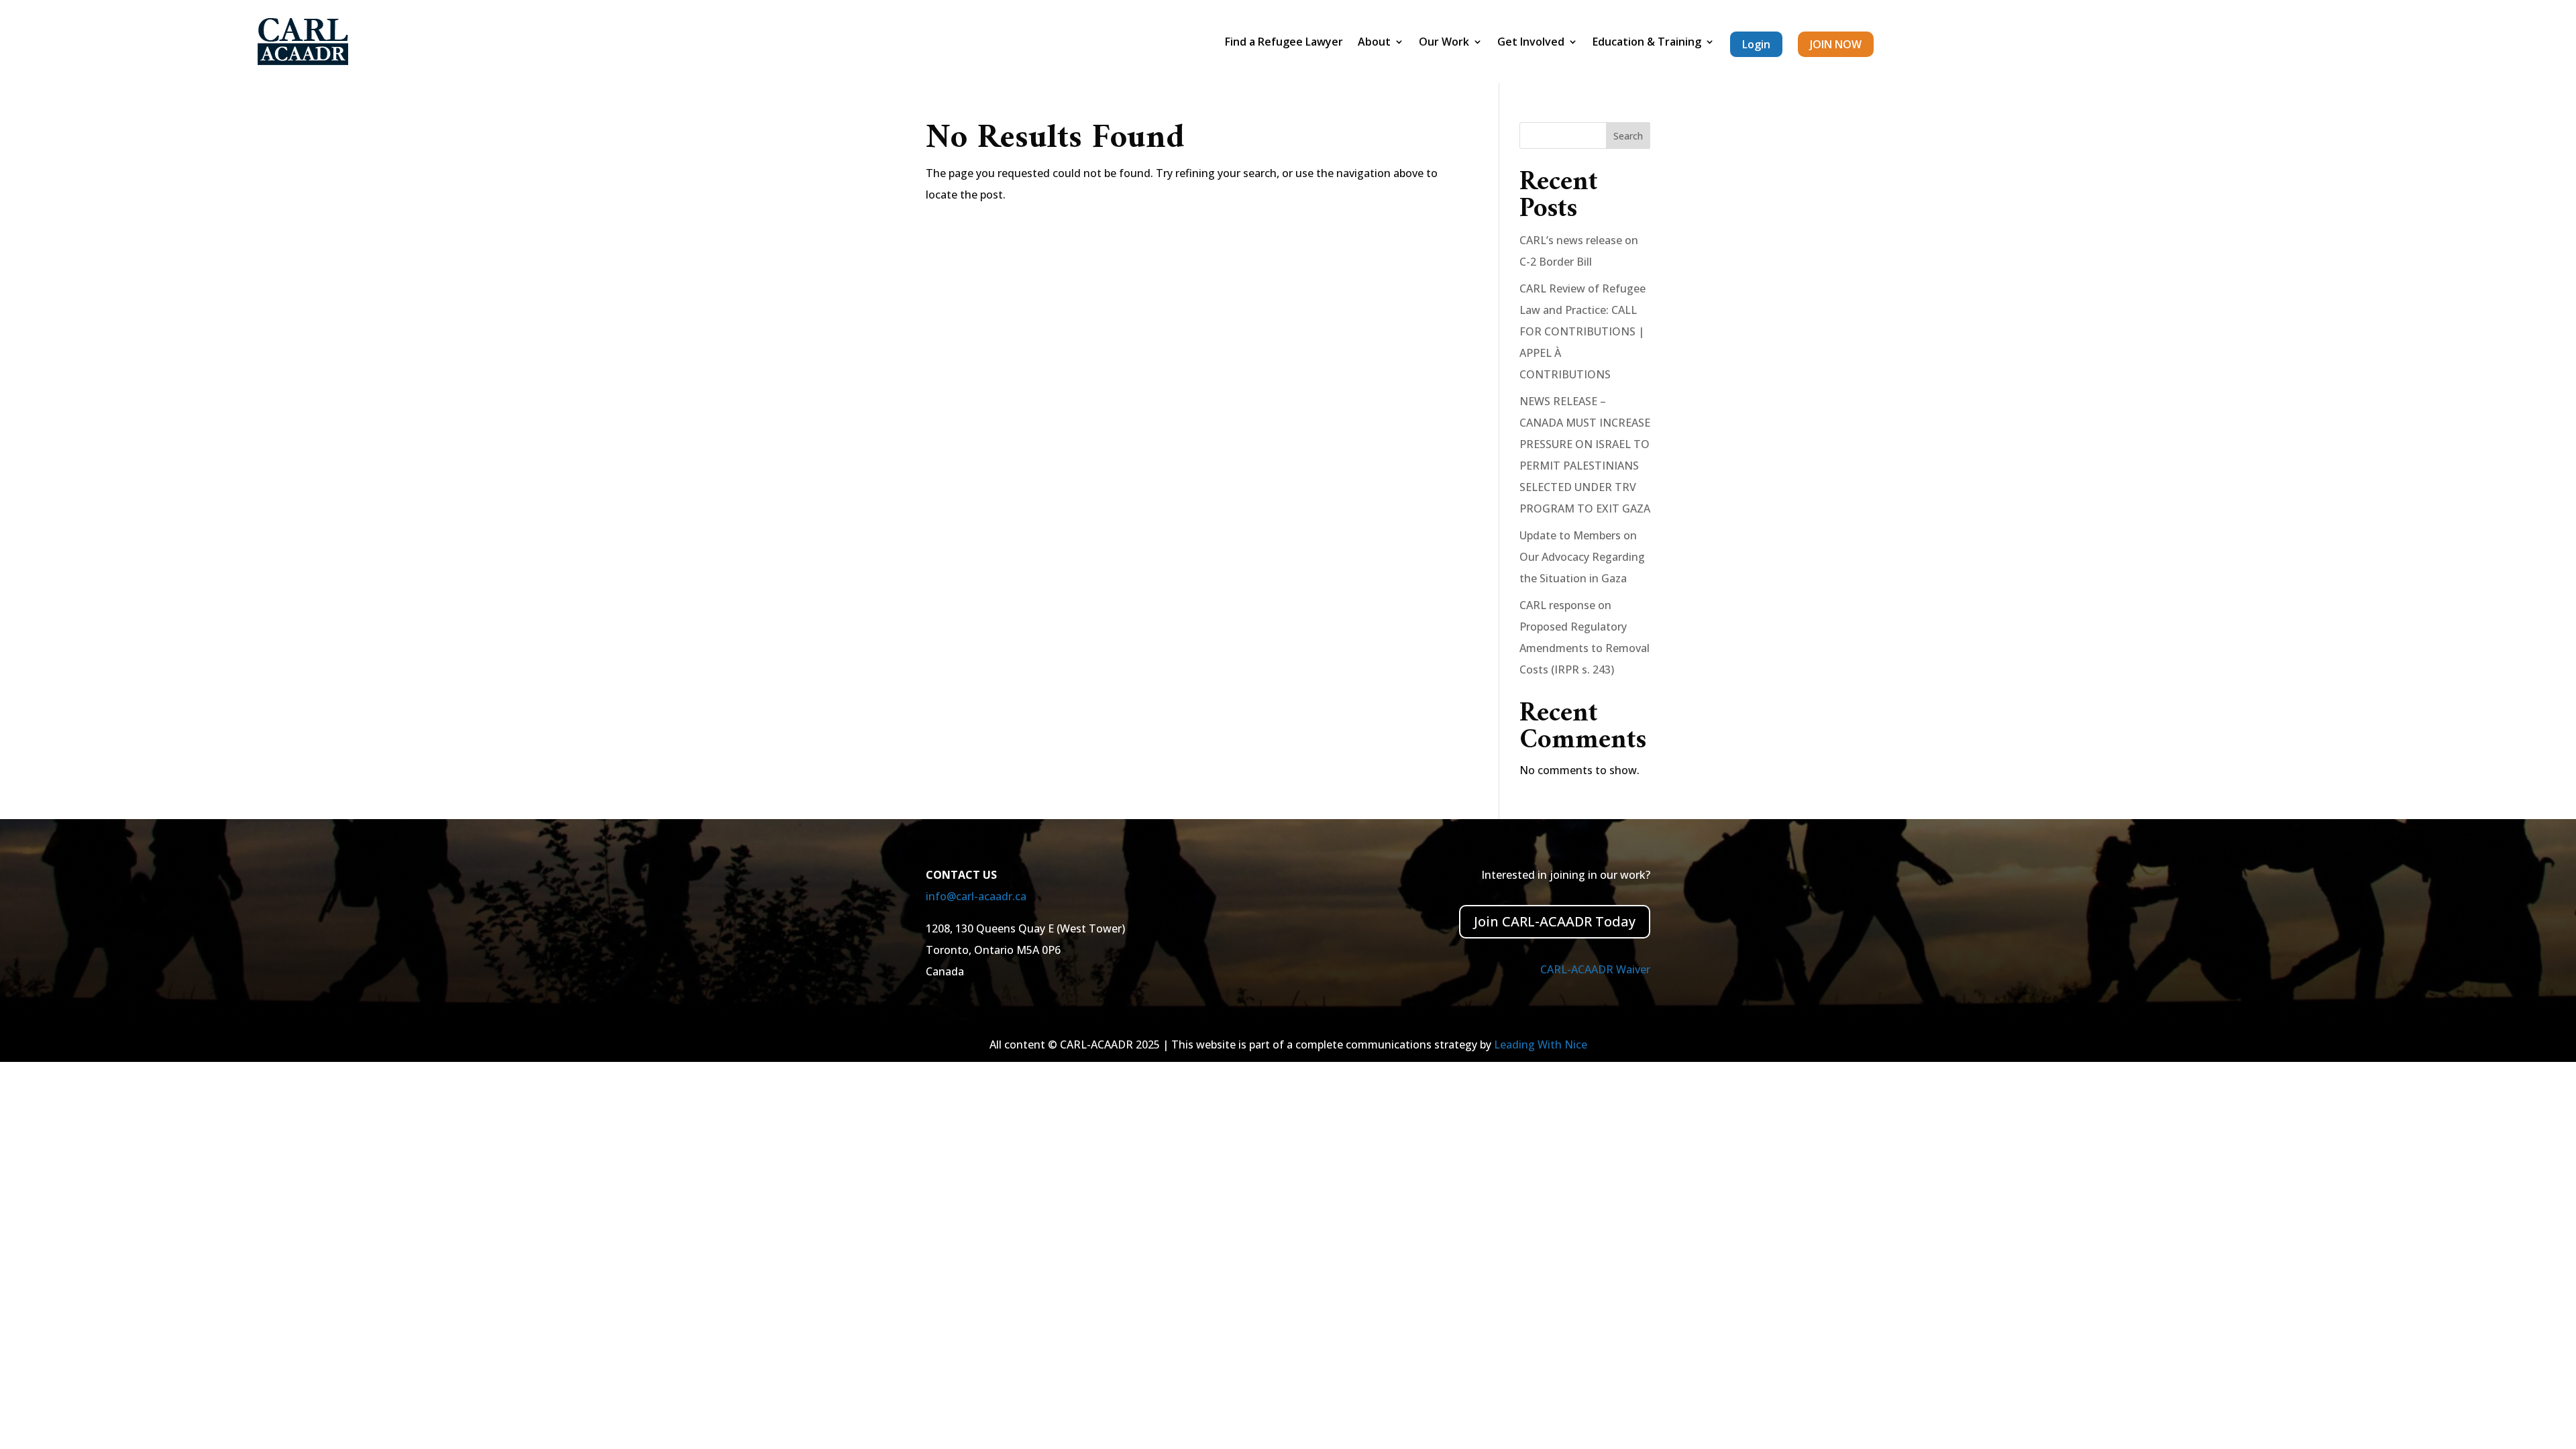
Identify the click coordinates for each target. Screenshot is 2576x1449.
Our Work (1444, 43)
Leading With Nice (1541, 1044)
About (1374, 43)
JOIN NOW (1836, 44)
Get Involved (1531, 43)
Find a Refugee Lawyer (1284, 43)
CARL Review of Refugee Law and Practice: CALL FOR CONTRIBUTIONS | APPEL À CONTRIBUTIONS (1582, 331)
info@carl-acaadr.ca (976, 896)
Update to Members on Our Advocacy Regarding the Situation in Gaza (1582, 557)
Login (1756, 44)
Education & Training (1647, 43)
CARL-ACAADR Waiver (1595, 969)
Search (1628, 136)
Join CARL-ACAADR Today (1555, 921)
